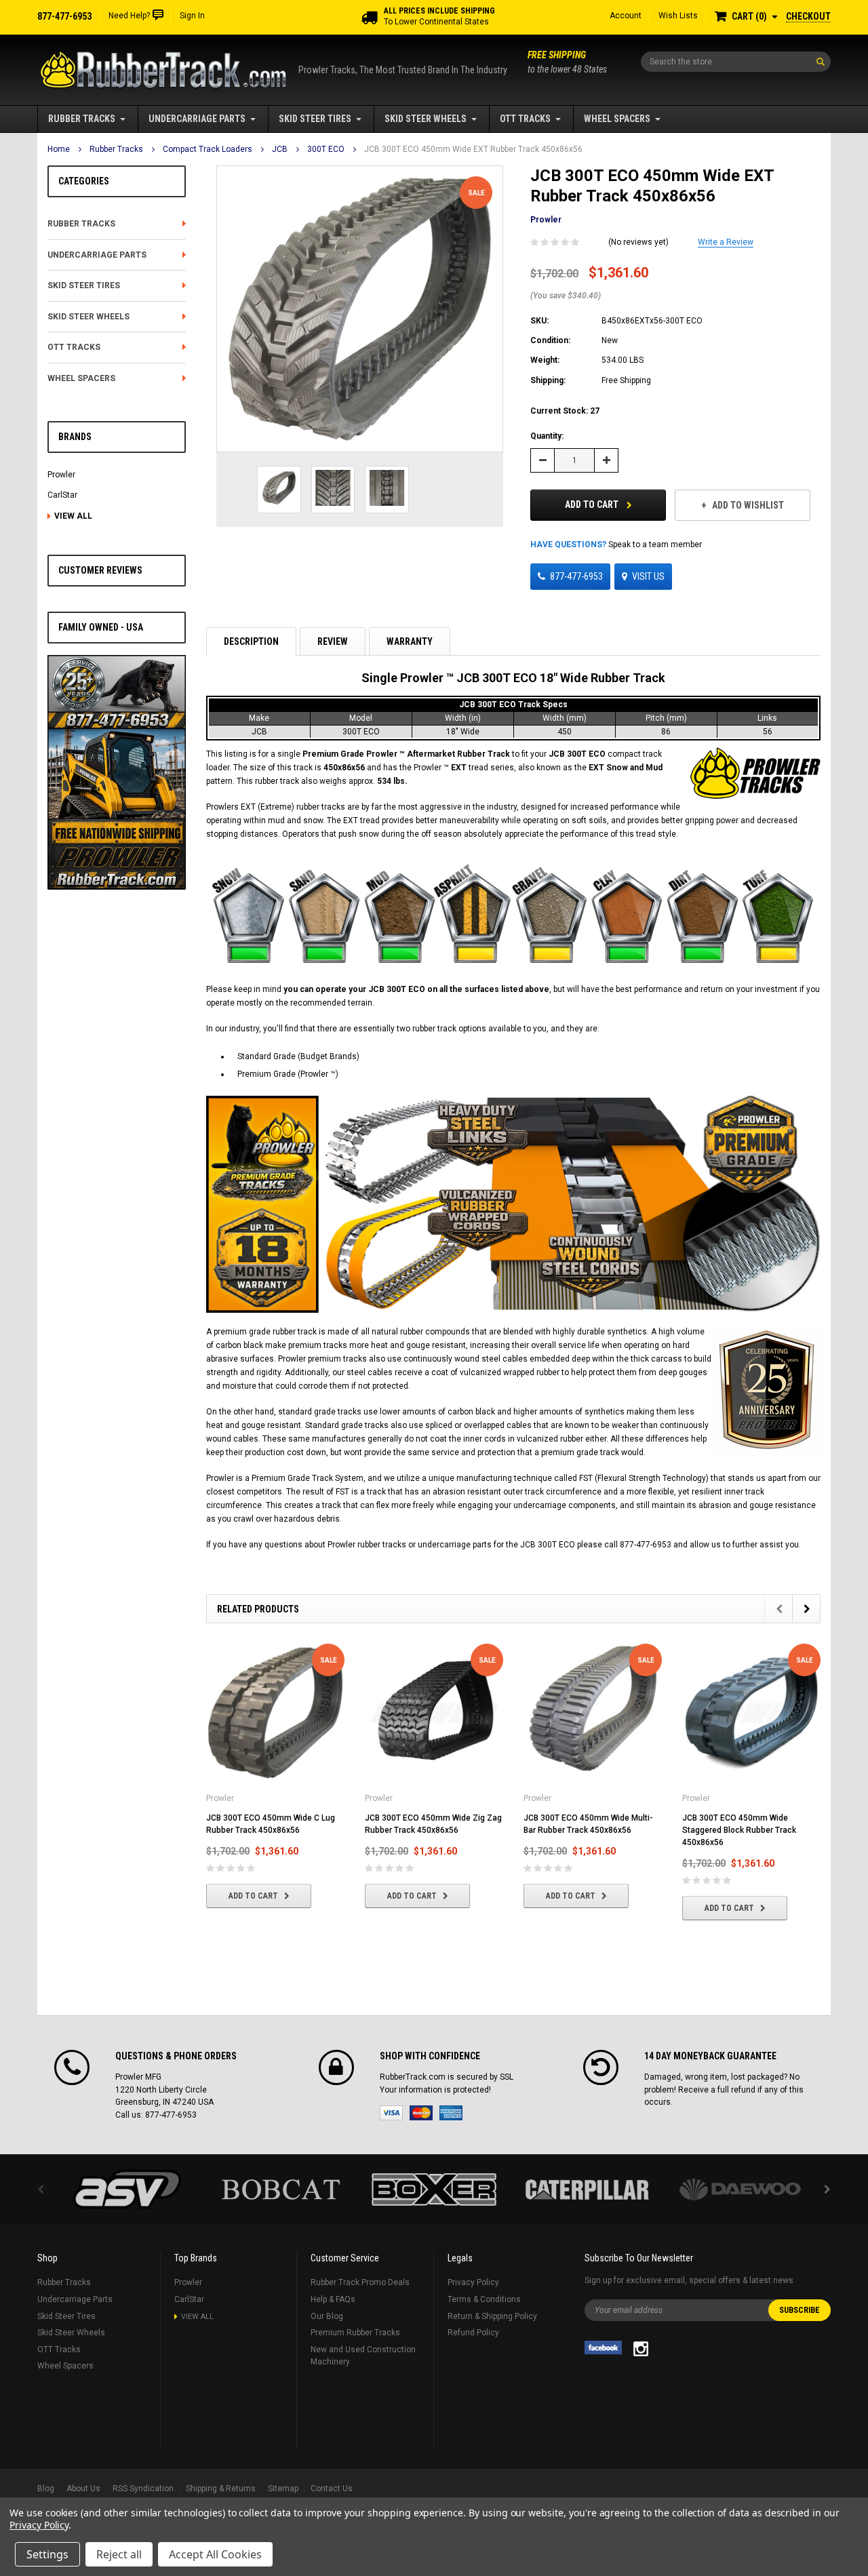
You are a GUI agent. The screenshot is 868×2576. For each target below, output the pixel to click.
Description (251, 641)
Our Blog (327, 2316)
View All (73, 516)
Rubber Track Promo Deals (360, 2282)
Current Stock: (565, 411)
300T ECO (326, 149)
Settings (47, 2554)
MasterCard (421, 2113)
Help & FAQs (333, 2299)
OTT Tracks (525, 119)
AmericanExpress (451, 2113)
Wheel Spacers (617, 119)
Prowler (61, 475)
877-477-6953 (576, 576)
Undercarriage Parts (197, 119)
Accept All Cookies (215, 2554)
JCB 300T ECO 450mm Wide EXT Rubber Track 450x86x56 (473, 149)
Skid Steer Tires (315, 119)
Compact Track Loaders (208, 149)
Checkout (808, 16)
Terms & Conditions (484, 2299)
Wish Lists (678, 16)
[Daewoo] (741, 2189)
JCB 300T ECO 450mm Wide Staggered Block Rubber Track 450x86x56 (739, 1830)
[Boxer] (434, 2189)
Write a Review (726, 242)
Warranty (410, 641)
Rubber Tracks (82, 119)
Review (333, 641)
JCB (280, 149)
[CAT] (587, 2189)
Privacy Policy (473, 2282)
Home (59, 149)
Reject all (119, 2554)
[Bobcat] (281, 2189)
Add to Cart (593, 504)
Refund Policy (473, 2333)
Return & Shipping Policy (492, 2316)
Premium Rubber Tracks (355, 2333)
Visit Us (648, 576)
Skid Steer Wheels (426, 119)
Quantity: (547, 436)
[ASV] (127, 2189)
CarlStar (62, 495)
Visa (391, 2113)
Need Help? (129, 16)
